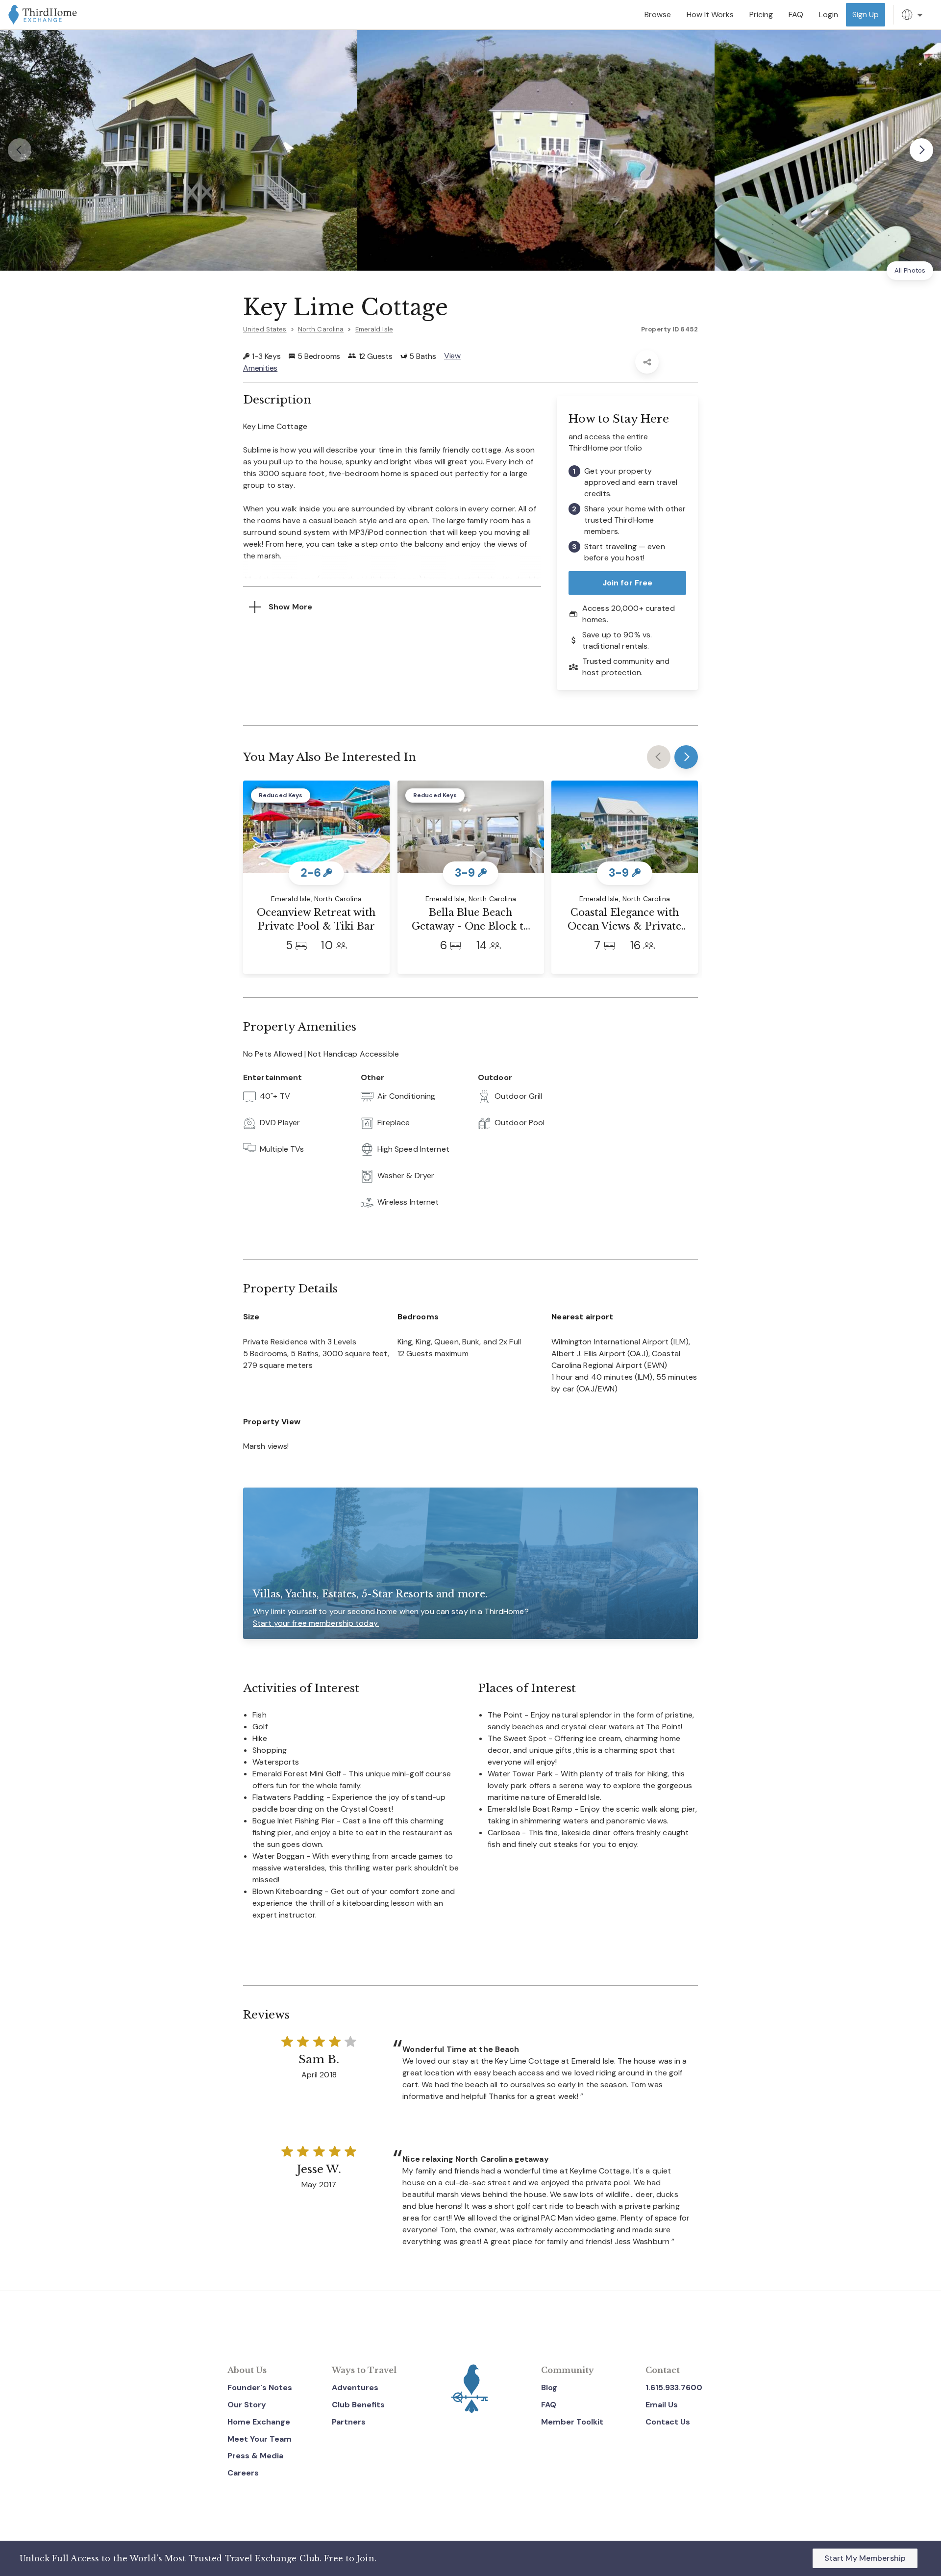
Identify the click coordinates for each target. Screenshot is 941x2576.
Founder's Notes (260, 2387)
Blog (549, 2387)
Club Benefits (358, 2405)
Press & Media (255, 2456)
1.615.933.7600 (674, 2387)
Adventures (355, 2387)
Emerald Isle (374, 329)
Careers (243, 2473)
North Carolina (321, 329)
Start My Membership (865, 2558)
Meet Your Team (260, 2439)
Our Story (247, 2405)
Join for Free (628, 583)
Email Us (662, 2405)
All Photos (910, 270)
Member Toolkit (572, 2422)
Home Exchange (259, 2422)
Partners (349, 2422)
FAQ (549, 2405)
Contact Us (668, 2422)
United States (265, 329)
